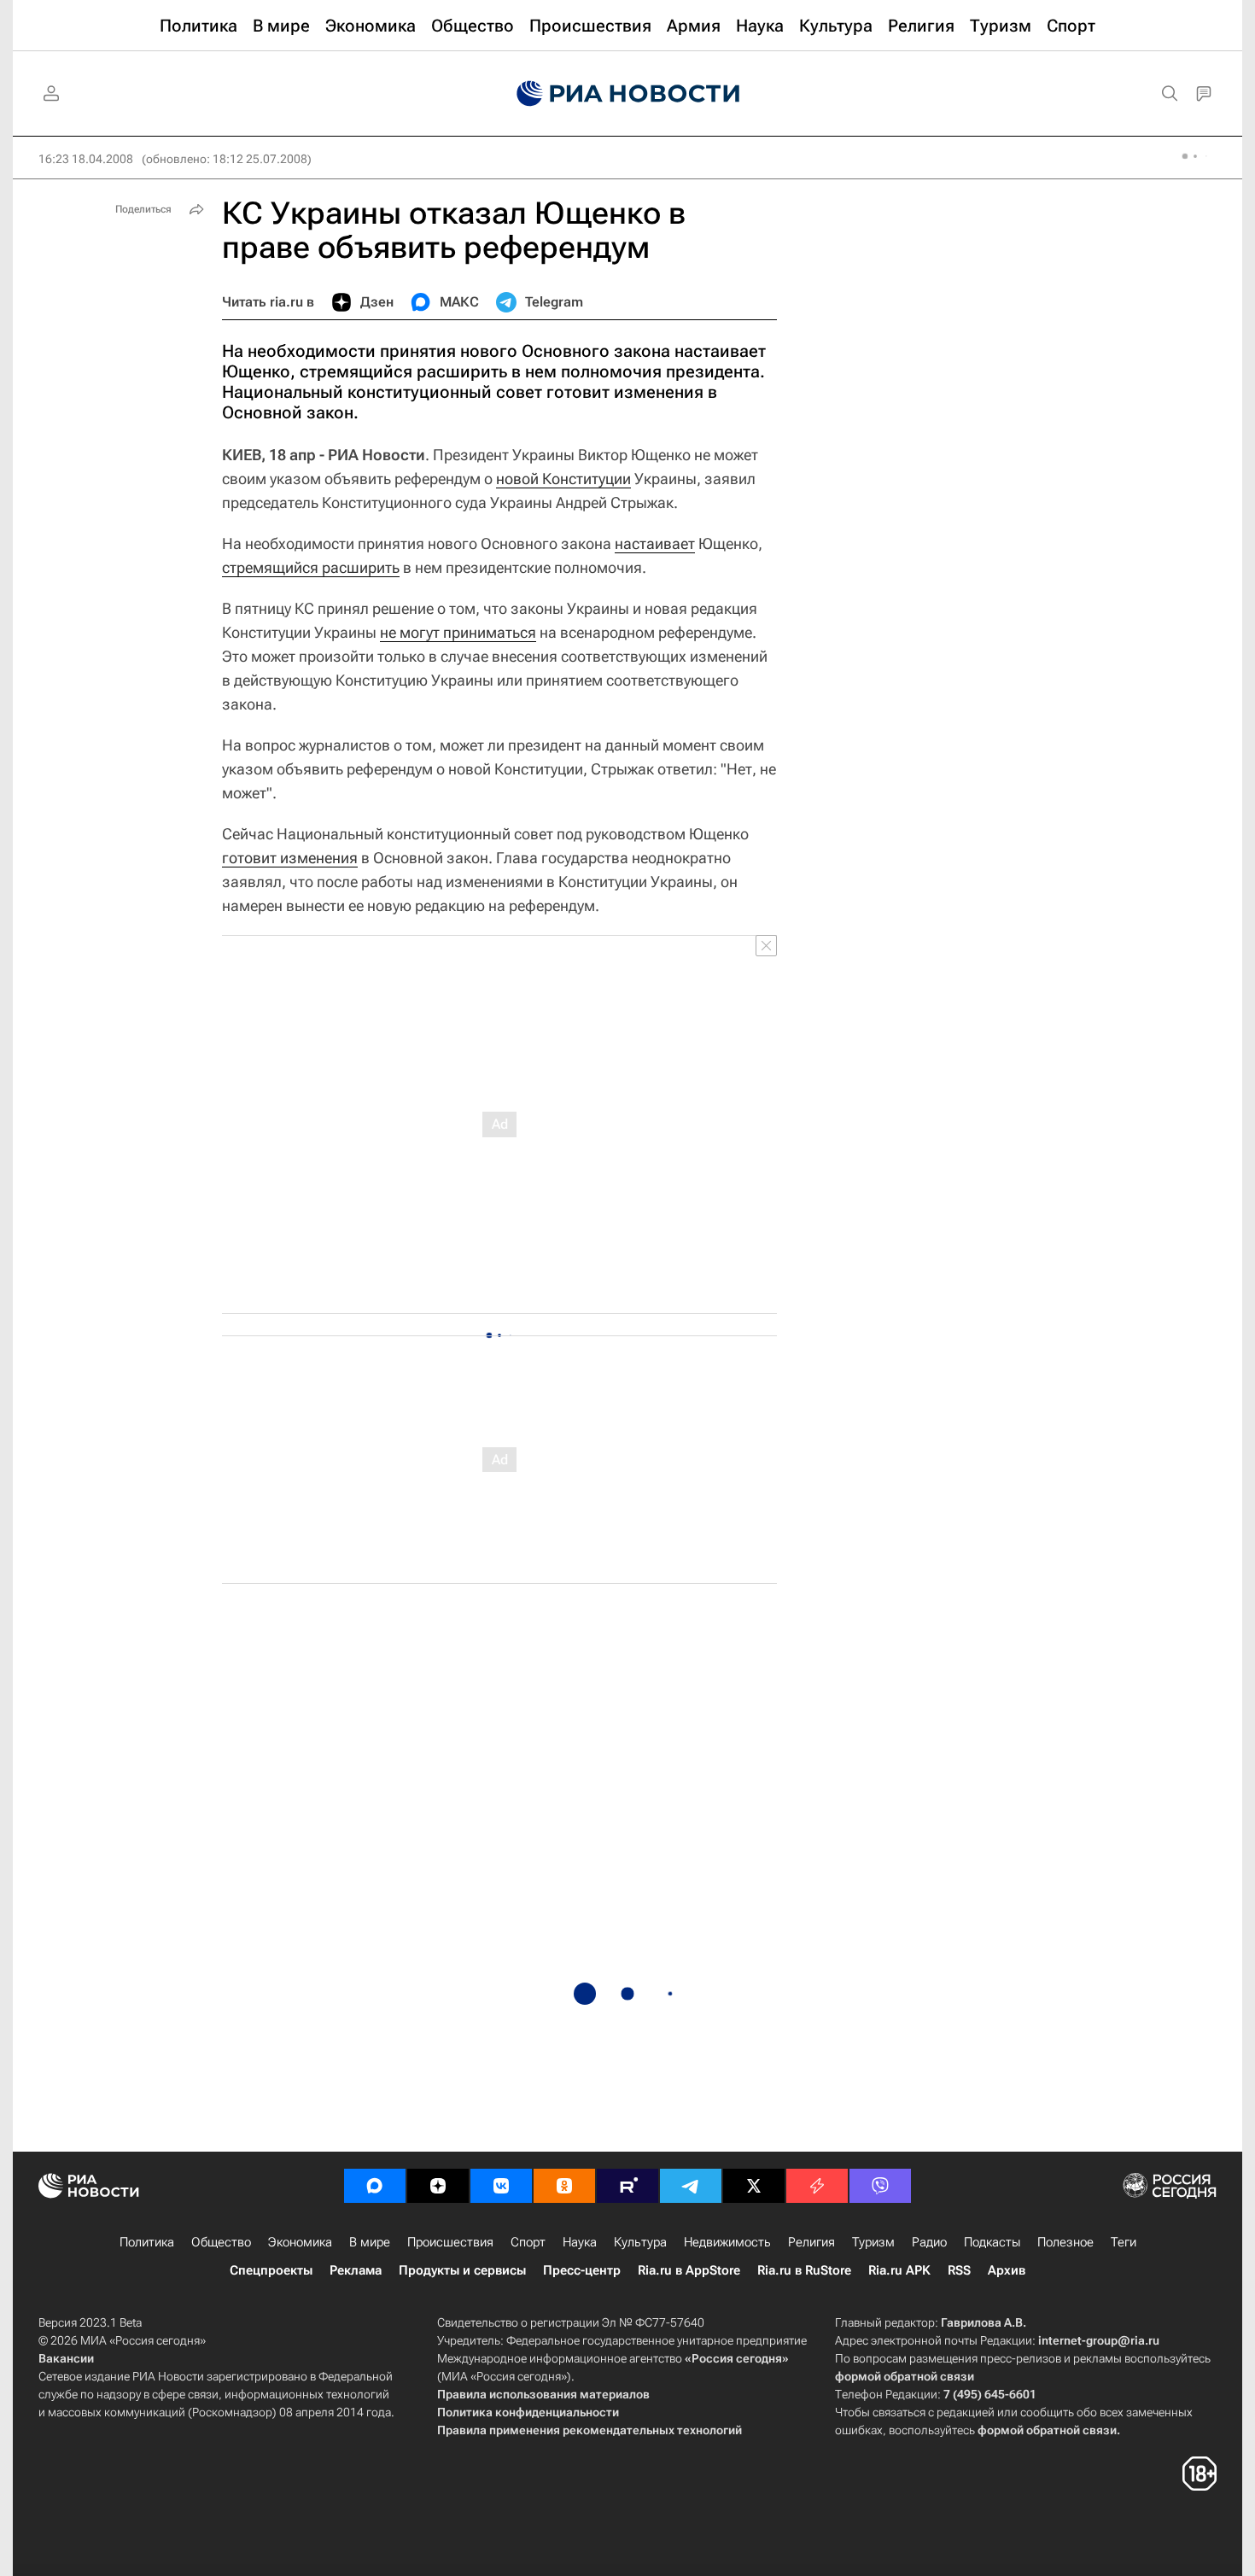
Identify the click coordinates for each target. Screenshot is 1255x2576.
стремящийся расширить (311, 567)
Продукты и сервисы (462, 2270)
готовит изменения (290, 858)
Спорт (528, 2242)
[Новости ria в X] (754, 2186)
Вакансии (66, 2358)
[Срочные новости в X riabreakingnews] (817, 2186)
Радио (929, 2242)
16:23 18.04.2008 (86, 159)
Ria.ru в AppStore (689, 2270)
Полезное (1065, 2242)
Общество (221, 2242)
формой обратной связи (905, 2376)
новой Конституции (563, 479)
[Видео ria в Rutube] (627, 2186)
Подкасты (992, 2242)
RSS (959, 2270)
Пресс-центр (582, 2270)
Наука (580, 2242)
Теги (1124, 2242)
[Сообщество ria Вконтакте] (501, 2186)
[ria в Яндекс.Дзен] (438, 2186)
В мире (370, 2242)
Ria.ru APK (899, 2270)
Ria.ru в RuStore (804, 2270)
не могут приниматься (458, 632)
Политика (147, 2242)
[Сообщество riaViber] (880, 2186)
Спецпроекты (271, 2270)
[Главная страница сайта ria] (628, 94)
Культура (640, 2242)
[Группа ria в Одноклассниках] (564, 2186)
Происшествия (450, 2242)
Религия (811, 2242)
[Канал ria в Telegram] (691, 2186)
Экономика (300, 2242)
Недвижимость (727, 2242)
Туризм (873, 2242)
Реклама (356, 2270)
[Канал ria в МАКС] (375, 2186)
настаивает (655, 543)
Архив (1007, 2270)
